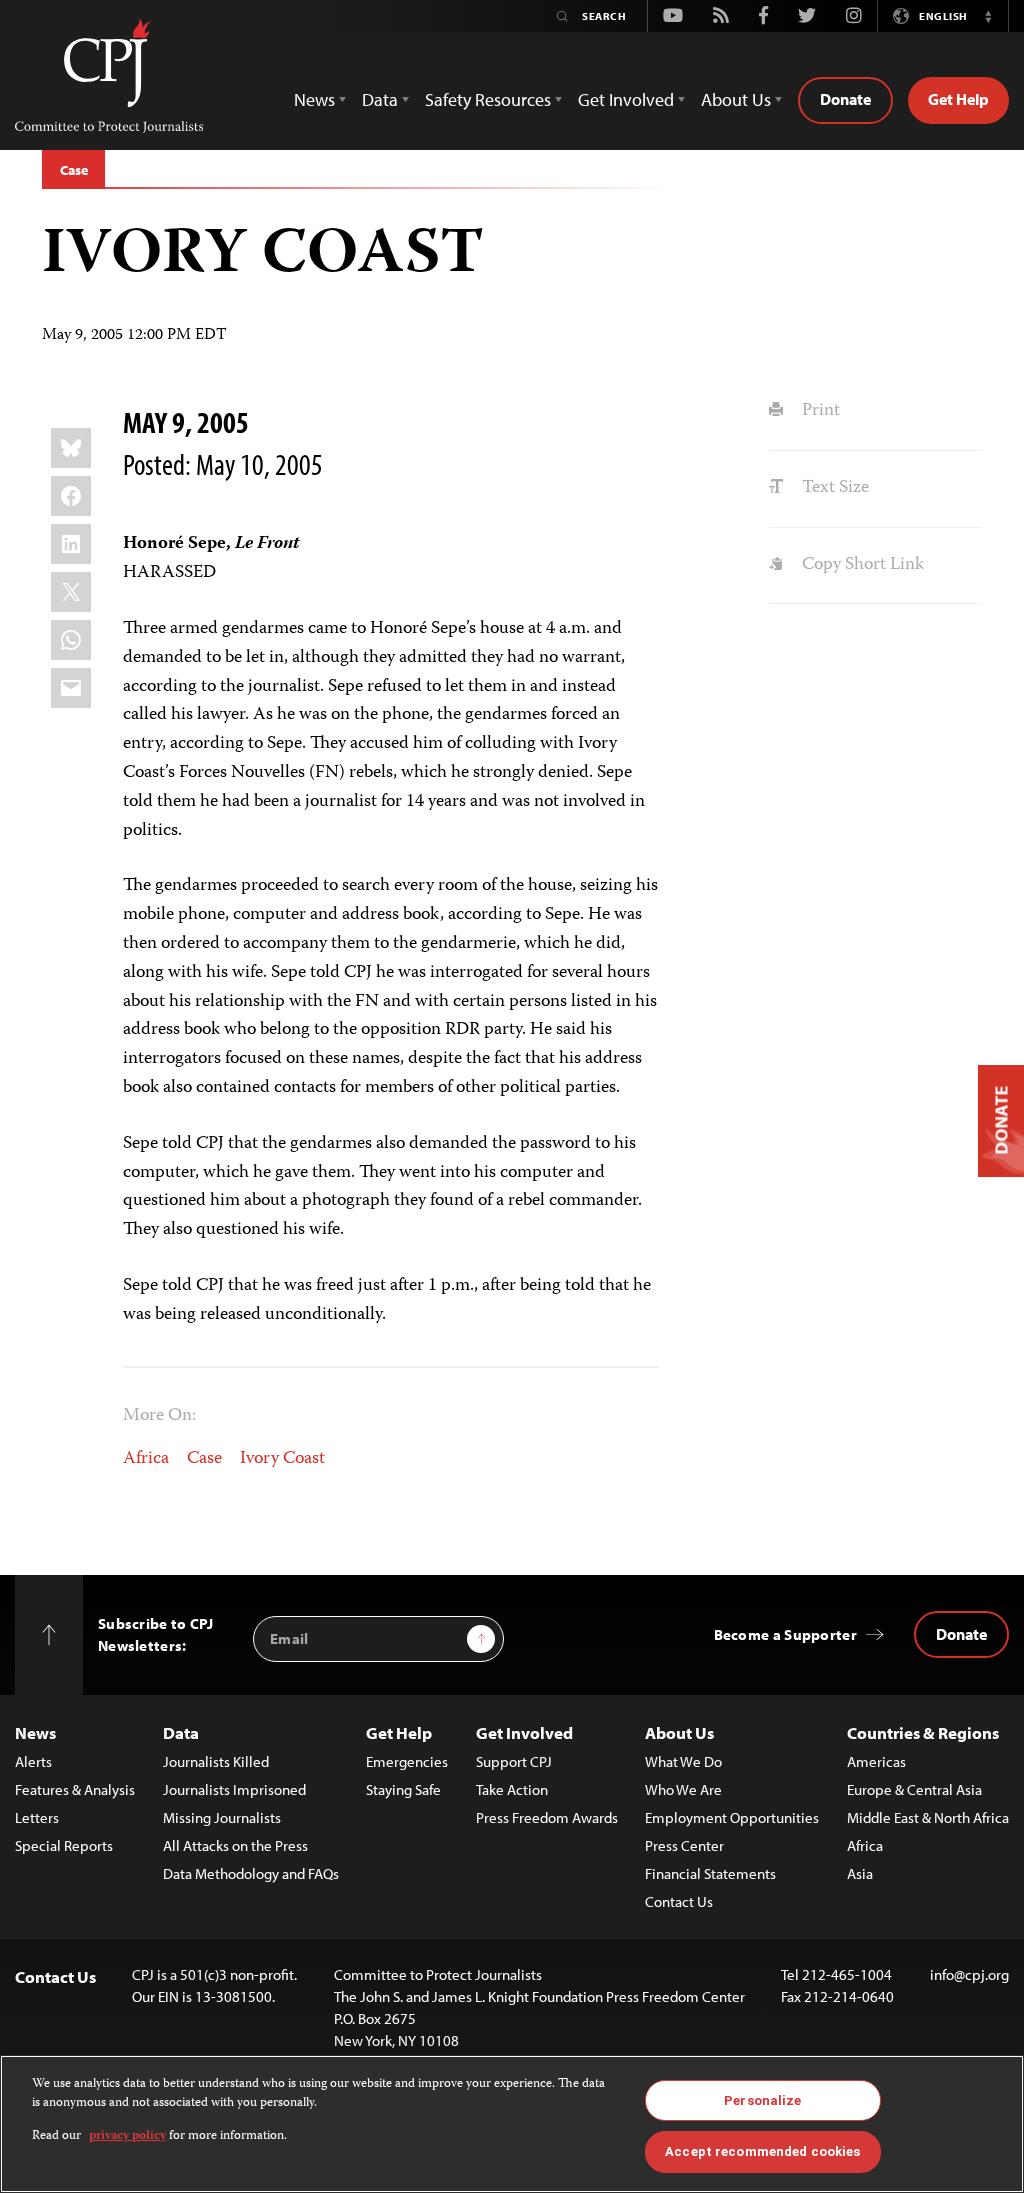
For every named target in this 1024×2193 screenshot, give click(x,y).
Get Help (958, 99)
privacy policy (127, 2136)
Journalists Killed (216, 1761)
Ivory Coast (282, 1459)
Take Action (512, 1789)
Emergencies (407, 1761)
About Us (679, 1732)
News (35, 1732)
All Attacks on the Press (235, 1845)
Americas (876, 1761)
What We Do (683, 1761)
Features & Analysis (75, 1789)
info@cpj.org (969, 1974)
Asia (860, 1873)
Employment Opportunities (732, 1817)
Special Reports (64, 1845)
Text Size (833, 488)
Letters (37, 1817)
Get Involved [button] (626, 99)
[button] (988, 16)
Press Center (684, 1845)
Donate (845, 99)
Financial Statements (710, 1873)
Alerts (33, 1761)
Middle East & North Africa (928, 1817)
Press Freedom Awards (547, 1817)
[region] (512, 2124)
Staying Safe (403, 1789)
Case (73, 170)
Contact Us (679, 1901)
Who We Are (683, 1789)
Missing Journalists (222, 1817)
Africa (146, 1459)
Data (181, 1732)
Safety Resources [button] (488, 99)
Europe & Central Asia (914, 1789)
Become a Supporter (785, 1634)
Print (818, 411)
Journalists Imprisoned (234, 1789)
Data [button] (380, 99)
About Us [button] (736, 99)
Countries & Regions (923, 1732)
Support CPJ (514, 1761)
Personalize (762, 2100)
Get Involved (524, 1732)
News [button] (314, 99)
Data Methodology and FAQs (251, 1873)
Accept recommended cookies (762, 2151)
